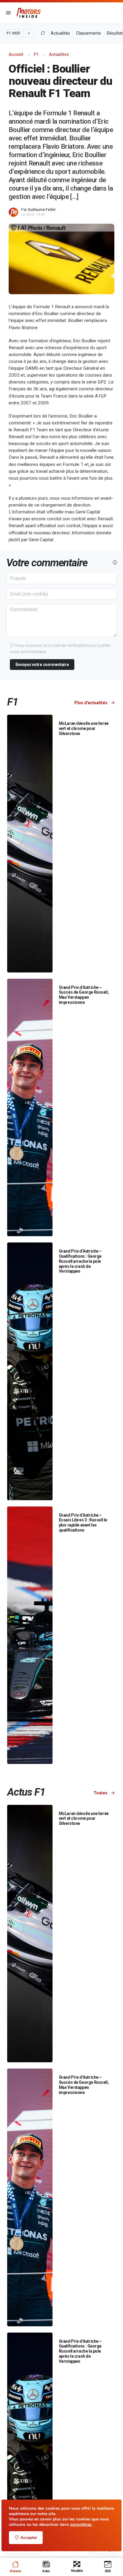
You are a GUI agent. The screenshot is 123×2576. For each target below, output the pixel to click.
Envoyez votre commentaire (42, 665)
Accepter (29, 2538)
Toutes (101, 1793)
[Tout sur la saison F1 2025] (43, 33)
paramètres (81, 2525)
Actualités (60, 33)
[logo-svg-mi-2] (29, 13)
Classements (89, 33)
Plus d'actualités (91, 703)
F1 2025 (13, 33)
